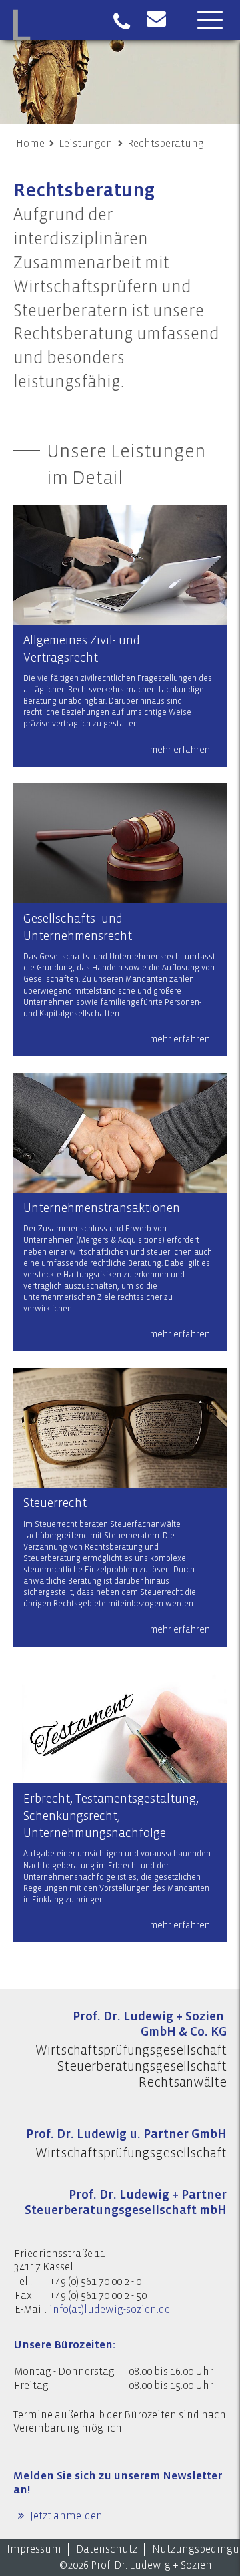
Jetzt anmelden (65, 2516)
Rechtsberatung (166, 144)
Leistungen (86, 144)
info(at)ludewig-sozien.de (110, 2310)
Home (30, 144)
